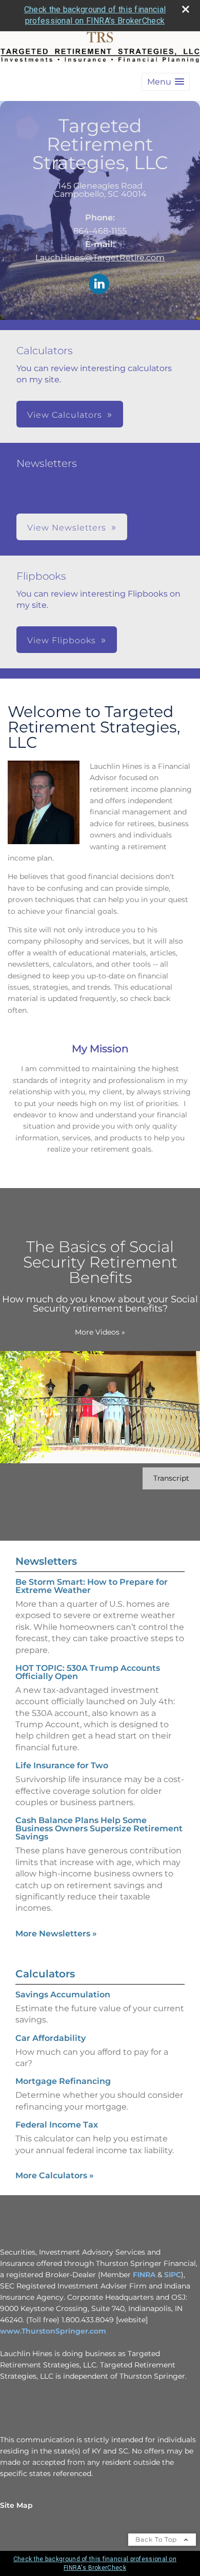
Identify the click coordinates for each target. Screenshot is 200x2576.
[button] (166, 82)
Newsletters (46, 1561)
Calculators (45, 1974)
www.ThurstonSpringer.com (53, 2331)
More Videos (100, 1332)
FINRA (144, 2275)
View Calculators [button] (65, 415)
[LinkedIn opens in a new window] (99, 285)
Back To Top (157, 2539)
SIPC (173, 2275)
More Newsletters (56, 1934)
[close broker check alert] (186, 9)
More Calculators (55, 2175)
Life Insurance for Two (62, 1765)
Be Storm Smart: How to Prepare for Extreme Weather (92, 1586)
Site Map (16, 2505)
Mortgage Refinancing (63, 2081)
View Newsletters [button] (67, 528)
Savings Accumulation (63, 1995)
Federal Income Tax (57, 2125)
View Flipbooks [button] (62, 640)
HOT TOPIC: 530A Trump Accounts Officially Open (88, 1672)
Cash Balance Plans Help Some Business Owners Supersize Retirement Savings (99, 1828)
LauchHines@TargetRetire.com (100, 258)
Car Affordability (51, 2038)
